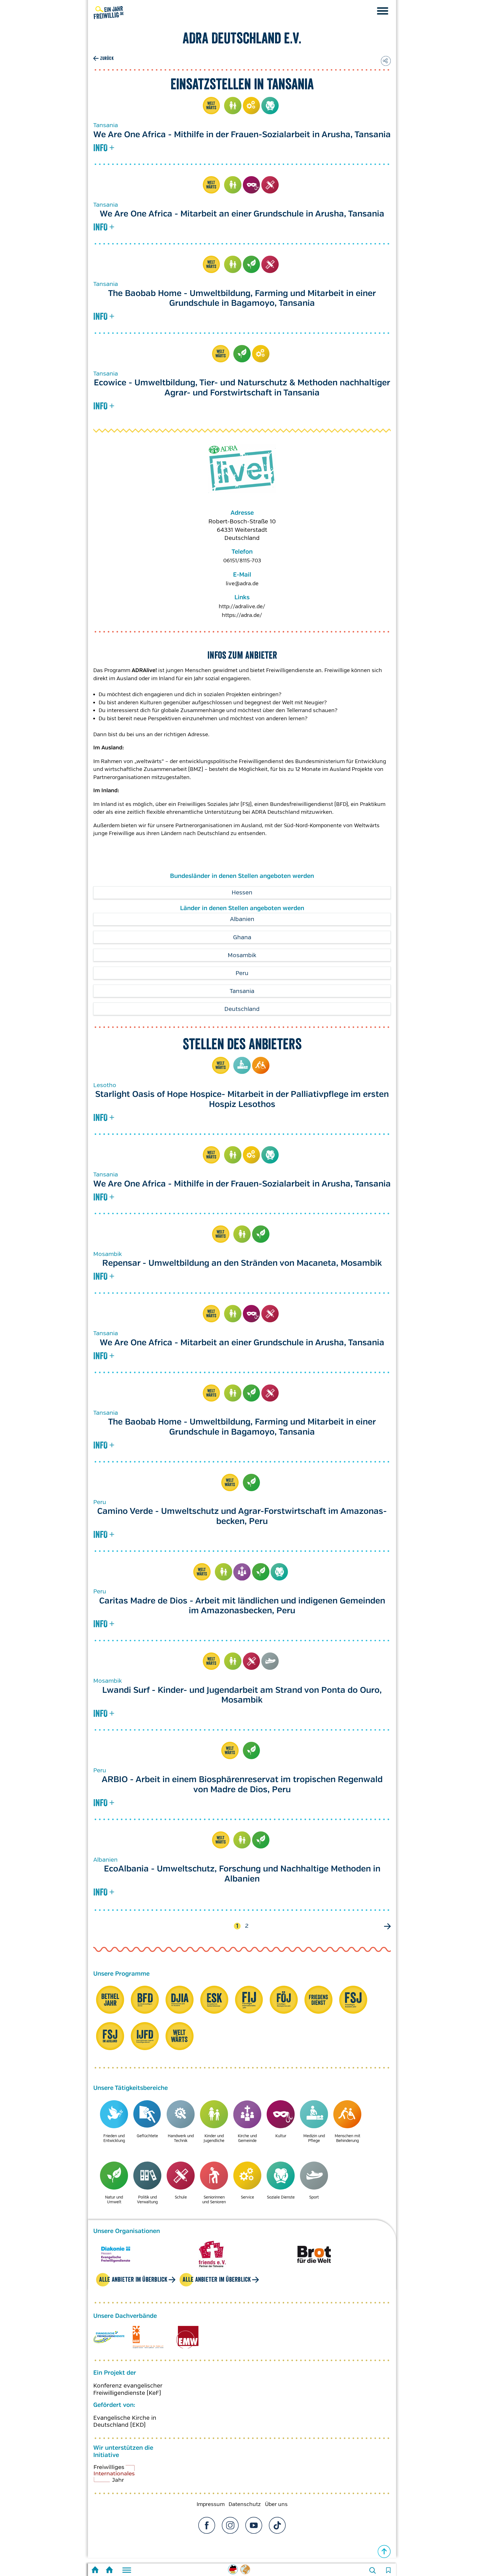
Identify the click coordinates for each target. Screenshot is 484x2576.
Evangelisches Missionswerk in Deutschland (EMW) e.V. (187, 2337)
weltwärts (211, 106)
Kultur (252, 185)
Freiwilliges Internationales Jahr (121, 2475)
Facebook (207, 2525)
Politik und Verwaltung (147, 2199)
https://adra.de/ (242, 615)
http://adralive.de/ (242, 607)
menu (383, 11)
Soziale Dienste (270, 106)
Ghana (242, 937)
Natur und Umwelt (252, 264)
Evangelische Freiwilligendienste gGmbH (109, 2337)
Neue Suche (373, 2570)
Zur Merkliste (388, 2570)
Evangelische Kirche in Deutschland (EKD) (125, 2421)
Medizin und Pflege (242, 1066)
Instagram (230, 2525)
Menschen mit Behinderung (261, 1066)
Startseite (95, 2571)
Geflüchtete (147, 2136)
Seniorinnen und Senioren (214, 2199)
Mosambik (242, 955)
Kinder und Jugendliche (233, 106)
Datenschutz (245, 2504)
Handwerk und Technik (181, 2138)
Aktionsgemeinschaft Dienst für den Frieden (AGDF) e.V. (148, 2337)
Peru (242, 973)
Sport (270, 1661)
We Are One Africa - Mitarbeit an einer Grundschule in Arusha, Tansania (242, 214)
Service (252, 106)
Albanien (242, 919)
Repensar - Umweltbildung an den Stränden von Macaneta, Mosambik (242, 1263)
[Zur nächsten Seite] (387, 1926)
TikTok (277, 2525)
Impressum (211, 2504)
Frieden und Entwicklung (114, 2138)
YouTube (254, 2525)
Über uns (276, 2504)
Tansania (242, 991)
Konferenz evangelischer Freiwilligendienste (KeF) (128, 2389)
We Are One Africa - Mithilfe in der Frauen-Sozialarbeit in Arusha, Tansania (242, 135)
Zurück (107, 58)
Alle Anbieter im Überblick (133, 2279)
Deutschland (242, 1009)
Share (386, 61)
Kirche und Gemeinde (242, 1572)
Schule (270, 185)
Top (384, 2552)
